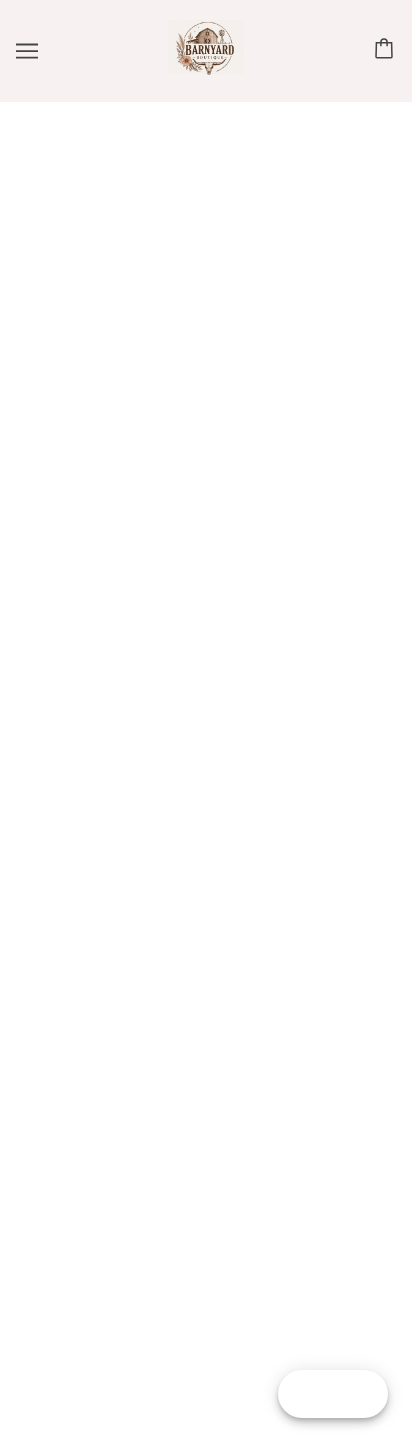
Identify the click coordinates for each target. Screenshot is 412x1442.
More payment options (206, 685)
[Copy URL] (206, 938)
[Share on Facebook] (30, 938)
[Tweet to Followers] (74, 938)
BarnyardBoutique (206, 387)
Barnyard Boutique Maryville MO (280, 737)
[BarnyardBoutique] (206, 70)
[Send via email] (162, 938)
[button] (206, 447)
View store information (134, 787)
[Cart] (387, 50)
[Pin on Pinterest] (118, 938)
